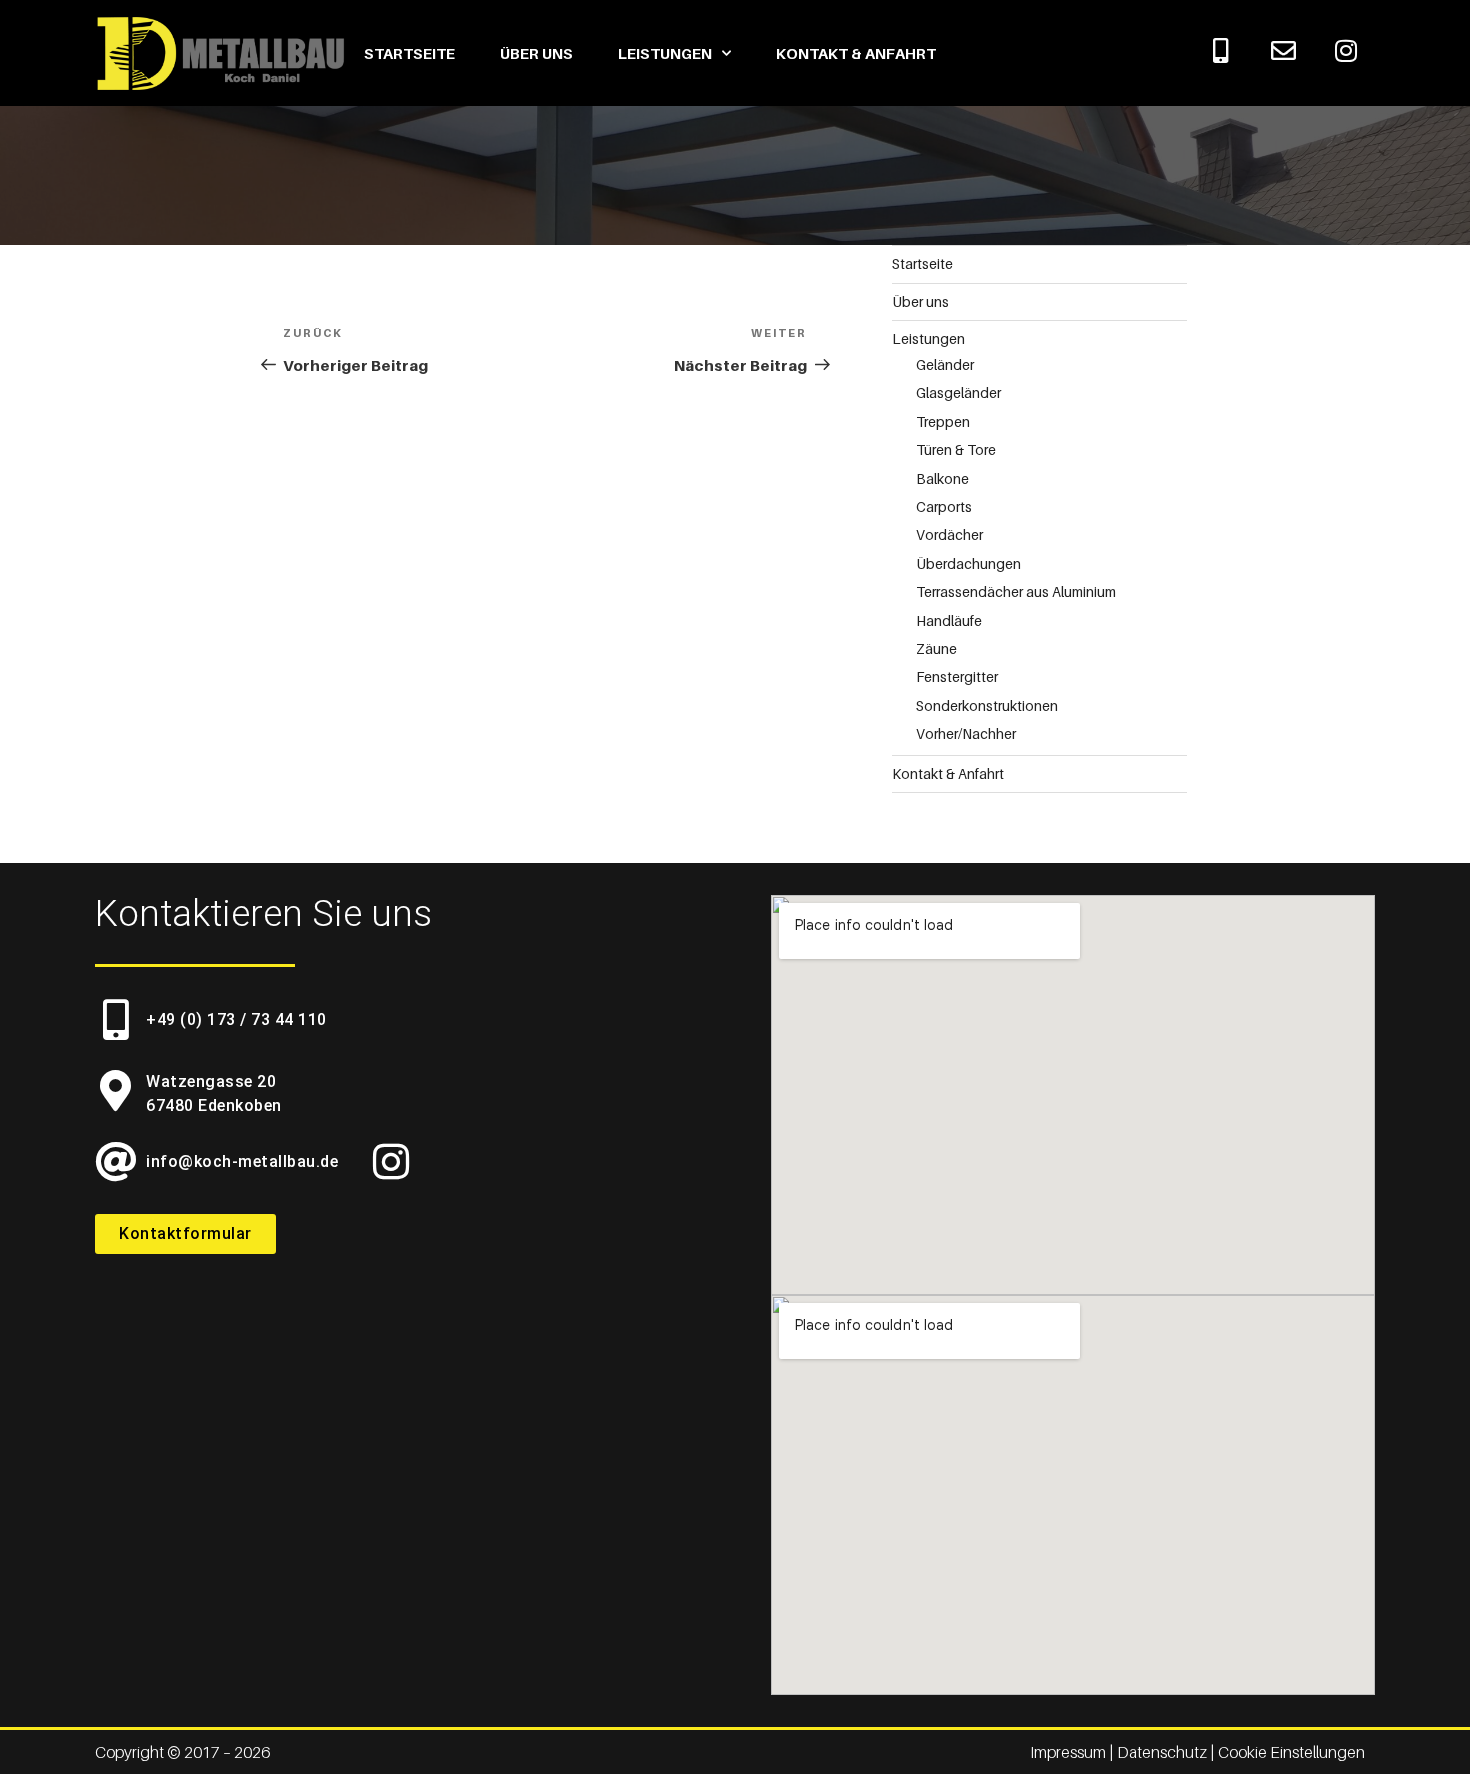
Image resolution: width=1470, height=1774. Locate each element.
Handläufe (949, 620)
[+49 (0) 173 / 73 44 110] (115, 1019)
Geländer (945, 364)
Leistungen (665, 53)
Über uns (536, 53)
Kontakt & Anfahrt (856, 53)
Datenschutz (1162, 1752)
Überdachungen (968, 563)
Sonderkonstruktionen (987, 705)
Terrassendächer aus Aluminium (1016, 591)
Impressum (1069, 1752)
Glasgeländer (958, 392)
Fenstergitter (957, 676)
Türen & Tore (956, 449)
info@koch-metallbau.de (242, 1161)
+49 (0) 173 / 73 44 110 (236, 1019)
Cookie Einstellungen (1291, 1752)
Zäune (936, 648)
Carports (944, 506)
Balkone (942, 478)
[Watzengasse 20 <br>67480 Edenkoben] (115, 1090)
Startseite (409, 53)
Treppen (943, 421)
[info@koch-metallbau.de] (115, 1161)
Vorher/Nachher (966, 733)
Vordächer (949, 534)
